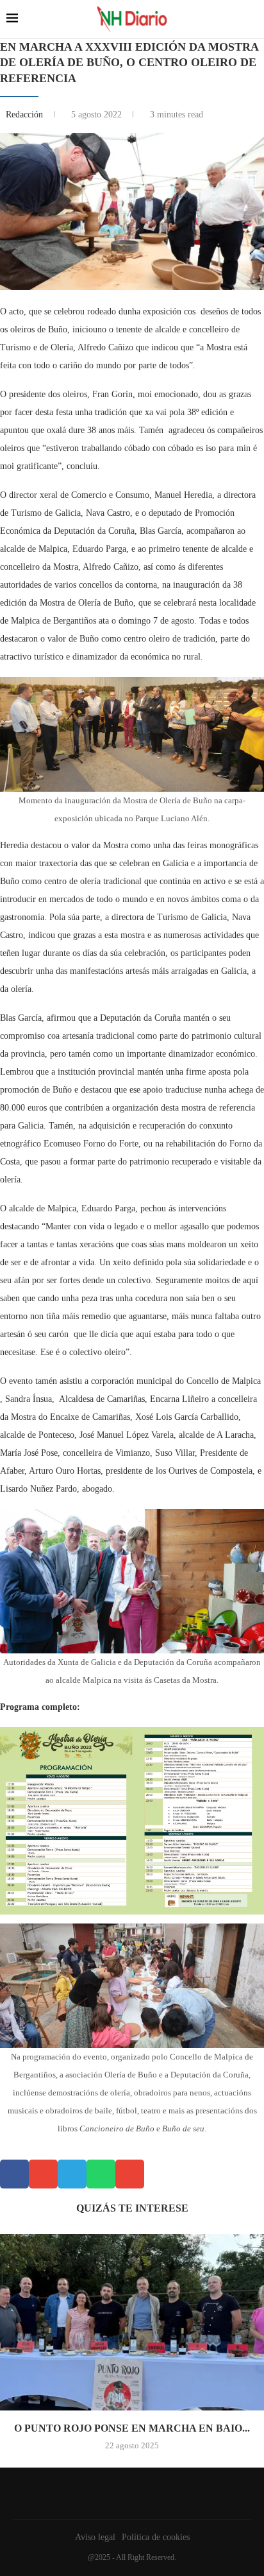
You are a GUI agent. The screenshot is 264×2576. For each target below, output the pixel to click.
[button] (14, 2174)
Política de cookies (156, 2537)
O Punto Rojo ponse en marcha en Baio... (132, 2428)
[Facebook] (129, 2493)
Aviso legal (95, 2537)
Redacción (26, 115)
